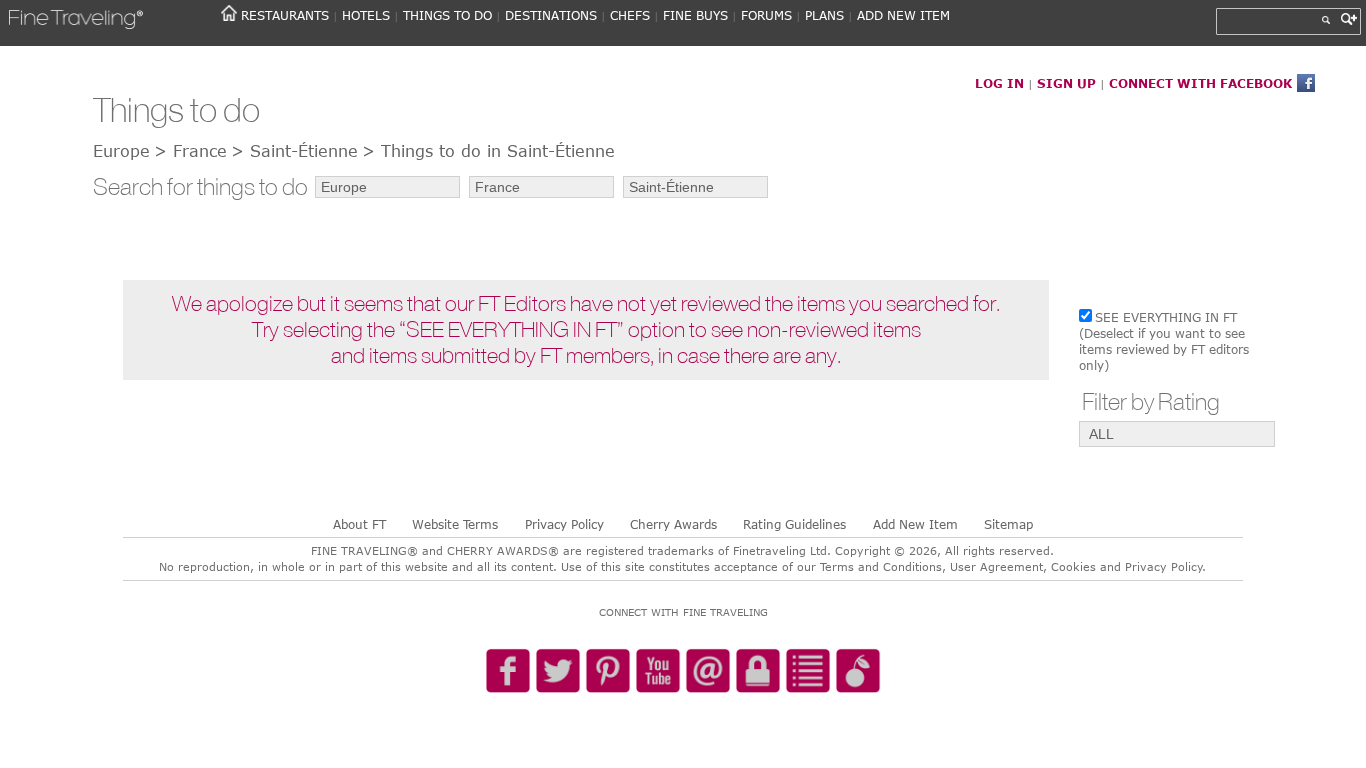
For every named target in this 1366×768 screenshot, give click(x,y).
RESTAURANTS (285, 15)
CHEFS (630, 15)
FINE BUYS (695, 15)
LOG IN (999, 83)
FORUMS (766, 15)
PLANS (824, 15)
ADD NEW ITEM (903, 15)
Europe (121, 151)
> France (190, 151)
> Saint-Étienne (294, 151)
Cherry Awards (673, 524)
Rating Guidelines (794, 524)
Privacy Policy (564, 524)
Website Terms (455, 524)
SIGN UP (1066, 83)
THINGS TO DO (447, 15)
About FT (359, 524)
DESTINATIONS (551, 15)
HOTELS (366, 15)
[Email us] (708, 672)
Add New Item (915, 524)
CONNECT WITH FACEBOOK (1200, 83)
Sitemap (1008, 524)
